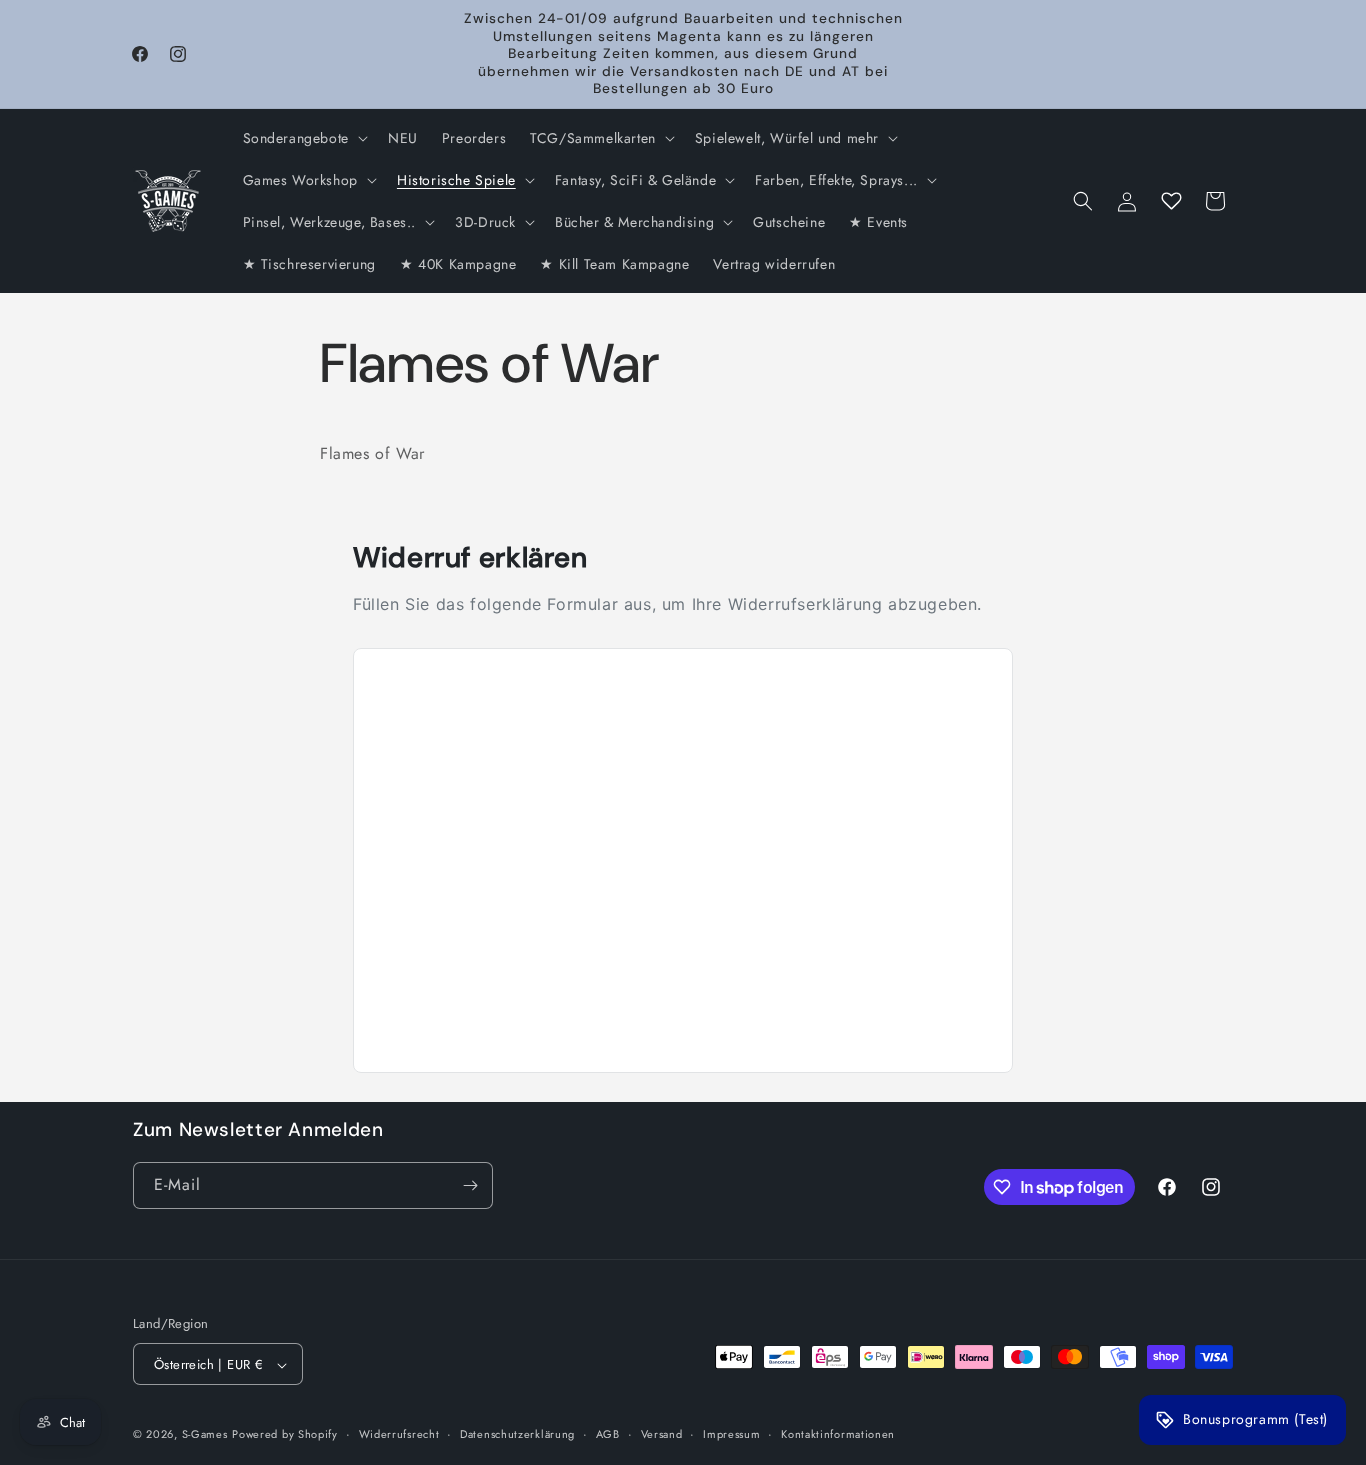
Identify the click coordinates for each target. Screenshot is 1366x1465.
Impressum (731, 1434)
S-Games (205, 1435)
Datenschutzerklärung (517, 1434)
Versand (662, 1434)
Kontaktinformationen (838, 1434)
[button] (303, 138)
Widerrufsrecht (399, 1434)
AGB (608, 1434)
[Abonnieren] (470, 1185)
